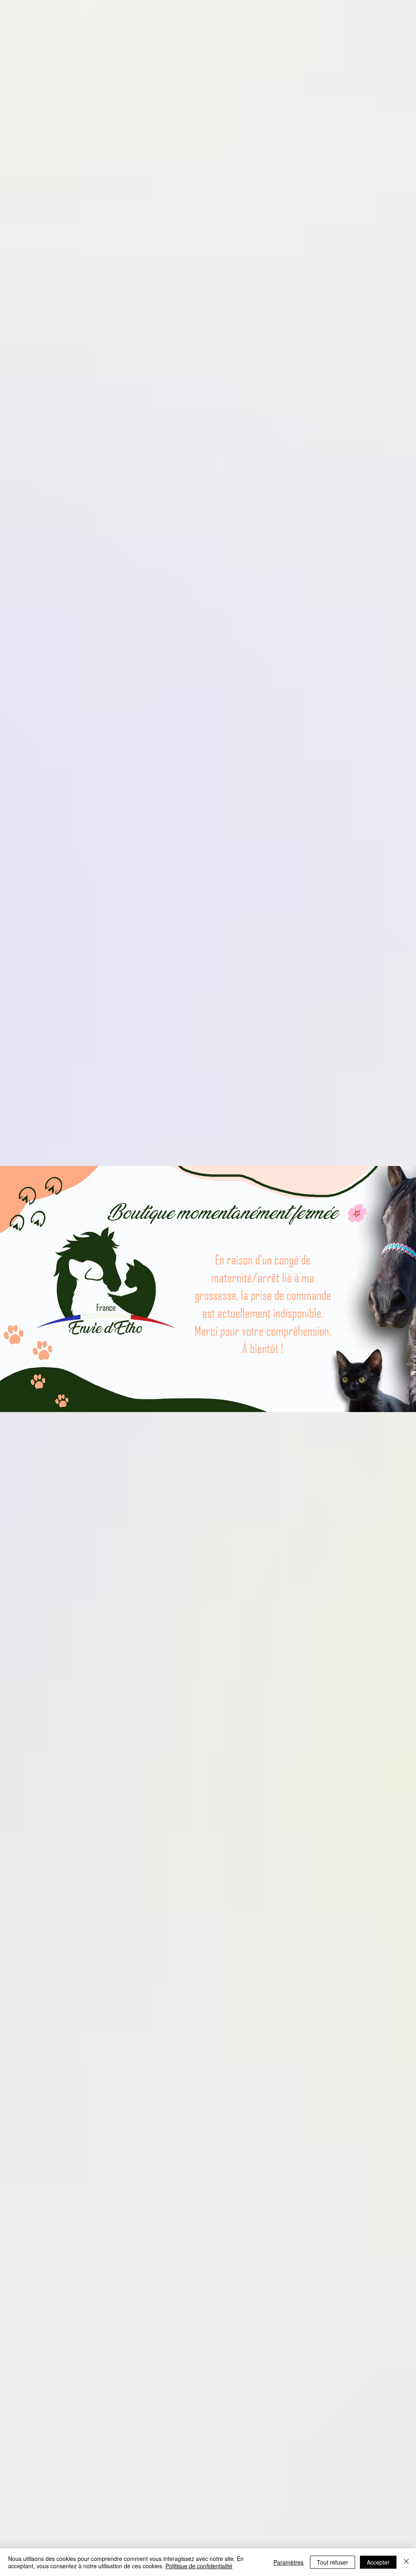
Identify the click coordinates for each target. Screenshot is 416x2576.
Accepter (378, 2562)
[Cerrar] (406, 2562)
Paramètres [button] (288, 2562)
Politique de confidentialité (199, 2566)
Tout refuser (333, 2562)
